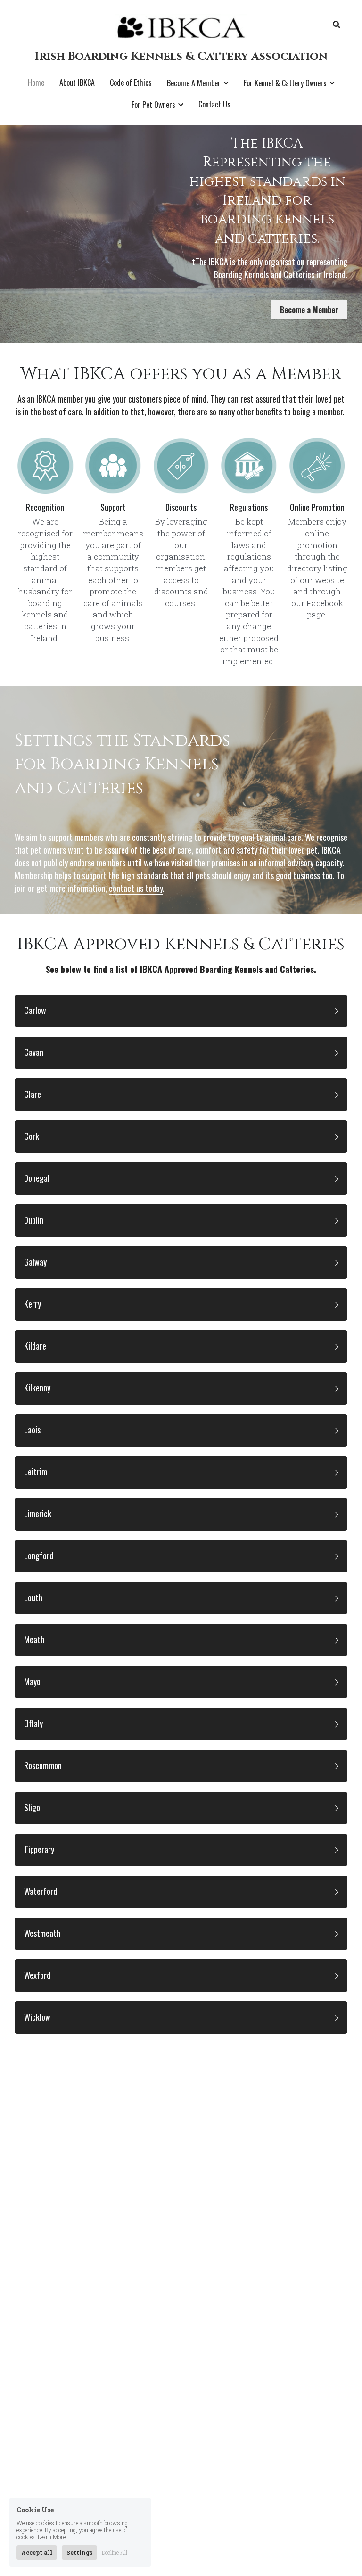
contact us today (136, 888)
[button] (181, 1011)
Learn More (52, 2537)
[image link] (181, 27)
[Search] (337, 25)
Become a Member (309, 310)
